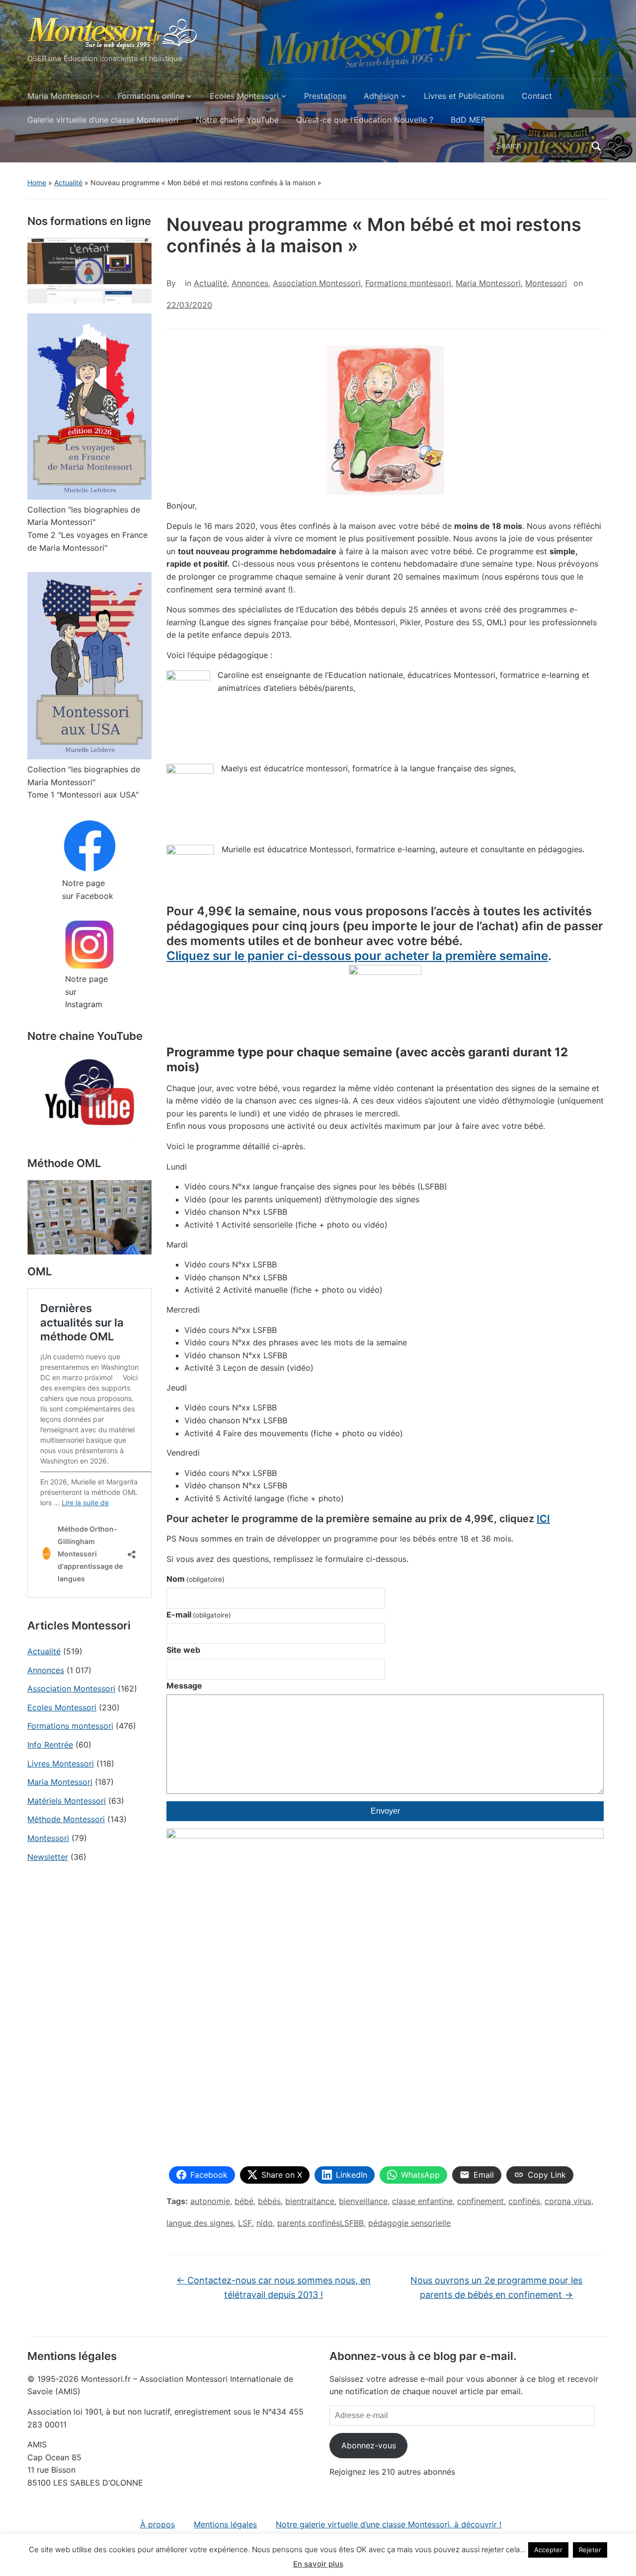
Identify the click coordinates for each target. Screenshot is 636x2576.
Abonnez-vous (369, 2445)
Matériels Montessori (67, 1801)
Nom (196, 1579)
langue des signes (200, 2223)
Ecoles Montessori (244, 96)
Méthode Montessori (66, 1819)
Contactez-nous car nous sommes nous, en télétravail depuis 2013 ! (274, 2287)
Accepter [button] (548, 2550)
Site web (183, 1650)
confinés (524, 2201)
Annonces (46, 1670)
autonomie (210, 2201)
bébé (244, 2201)
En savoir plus (318, 2564)
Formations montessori (70, 1726)
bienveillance (363, 2201)
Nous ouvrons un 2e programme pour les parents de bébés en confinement (496, 2287)
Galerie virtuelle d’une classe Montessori (103, 120)
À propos (158, 2524)
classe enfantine (422, 2201)
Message (184, 1686)
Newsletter (48, 1857)
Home (37, 183)
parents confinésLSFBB (320, 2223)
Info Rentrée (50, 1745)
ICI (543, 1519)
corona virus (568, 2201)
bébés (269, 2201)
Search (596, 146)
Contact (537, 96)
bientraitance (310, 2201)
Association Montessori (71, 1689)
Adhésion (381, 96)
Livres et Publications (464, 96)
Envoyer (385, 1811)
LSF (245, 2223)
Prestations (325, 96)
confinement (480, 2201)
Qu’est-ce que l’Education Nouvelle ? (365, 120)
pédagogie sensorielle (409, 2223)
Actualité (68, 183)
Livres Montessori (61, 1764)
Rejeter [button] (590, 2550)
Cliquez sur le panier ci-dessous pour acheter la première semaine (357, 956)
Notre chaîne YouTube (237, 120)
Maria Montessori (60, 96)
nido (265, 2223)
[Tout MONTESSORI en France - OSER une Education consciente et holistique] (113, 31)
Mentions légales (225, 2524)
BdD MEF (468, 120)
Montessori (48, 1838)
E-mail (199, 1615)
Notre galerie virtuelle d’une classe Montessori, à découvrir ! (389, 2524)
